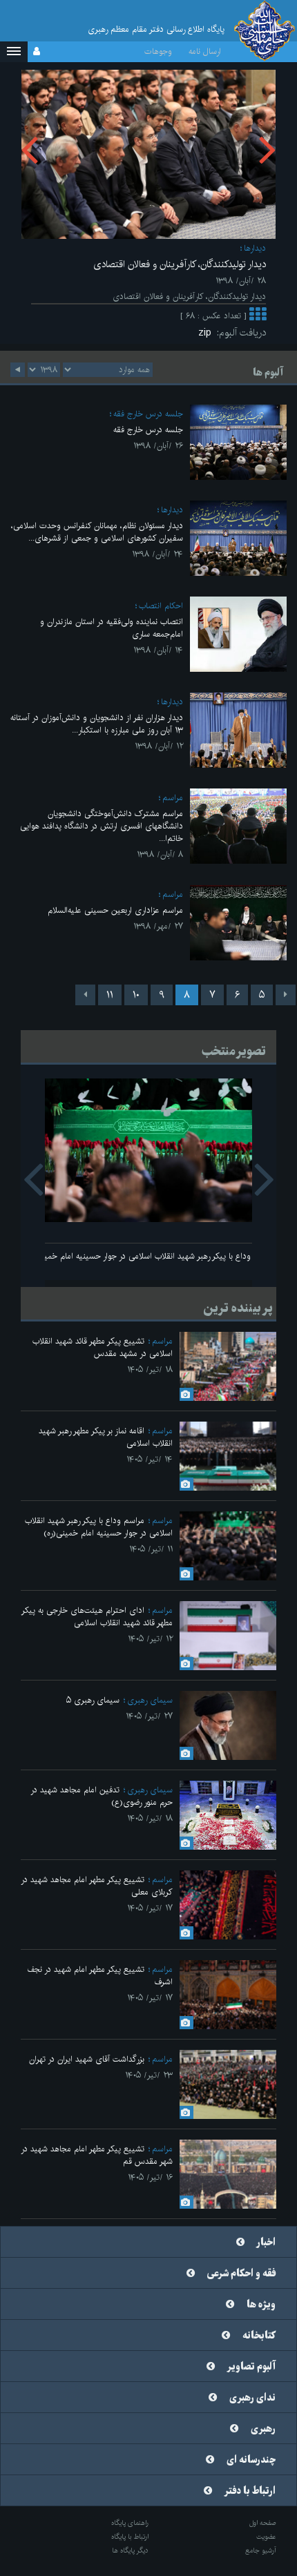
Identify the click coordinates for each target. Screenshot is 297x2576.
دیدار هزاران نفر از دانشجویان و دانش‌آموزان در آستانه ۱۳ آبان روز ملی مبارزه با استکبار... (97, 724)
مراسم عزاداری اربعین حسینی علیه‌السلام (115, 910)
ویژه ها (261, 2305)
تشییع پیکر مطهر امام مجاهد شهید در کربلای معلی (97, 1886)
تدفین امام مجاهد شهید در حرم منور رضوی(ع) (102, 1796)
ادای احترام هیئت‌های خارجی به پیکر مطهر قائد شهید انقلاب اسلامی (97, 1617)
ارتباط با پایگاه (130, 2537)
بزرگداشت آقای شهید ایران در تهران (87, 2059)
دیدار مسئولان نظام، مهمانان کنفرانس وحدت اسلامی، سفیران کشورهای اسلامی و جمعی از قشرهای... (97, 532)
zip (208, 333)
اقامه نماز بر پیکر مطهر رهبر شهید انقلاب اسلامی (106, 1437)
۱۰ (136, 995)
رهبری (263, 2429)
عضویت (266, 2537)
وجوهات (158, 51)
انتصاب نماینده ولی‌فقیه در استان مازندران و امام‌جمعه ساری (112, 628)
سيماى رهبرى (150, 1700)
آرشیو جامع (261, 2550)
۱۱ (110, 995)
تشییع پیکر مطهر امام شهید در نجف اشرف (100, 1976)
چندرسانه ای (251, 2460)
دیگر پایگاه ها (130, 2550)
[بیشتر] (258, 316)
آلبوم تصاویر (251, 2367)
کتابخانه (259, 2336)
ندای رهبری (252, 2398)
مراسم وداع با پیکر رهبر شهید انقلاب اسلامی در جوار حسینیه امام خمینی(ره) (148, 1256)
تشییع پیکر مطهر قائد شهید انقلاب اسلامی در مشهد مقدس (103, 1347)
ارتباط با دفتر (250, 2491)
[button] (14, 52)
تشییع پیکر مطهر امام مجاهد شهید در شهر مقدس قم (97, 2155)
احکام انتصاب (161, 606)
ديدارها (255, 248)
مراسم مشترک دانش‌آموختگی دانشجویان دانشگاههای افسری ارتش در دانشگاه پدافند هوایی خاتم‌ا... (102, 826)
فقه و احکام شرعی (241, 2274)
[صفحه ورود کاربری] (37, 52)
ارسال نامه (205, 51)
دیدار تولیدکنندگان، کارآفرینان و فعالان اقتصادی (180, 264)
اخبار (266, 2243)
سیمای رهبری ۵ (93, 1700)
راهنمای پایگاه (130, 2523)
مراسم (173, 798)
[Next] (85, 995)
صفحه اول (263, 2523)
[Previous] (286, 995)
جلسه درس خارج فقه (148, 414)
